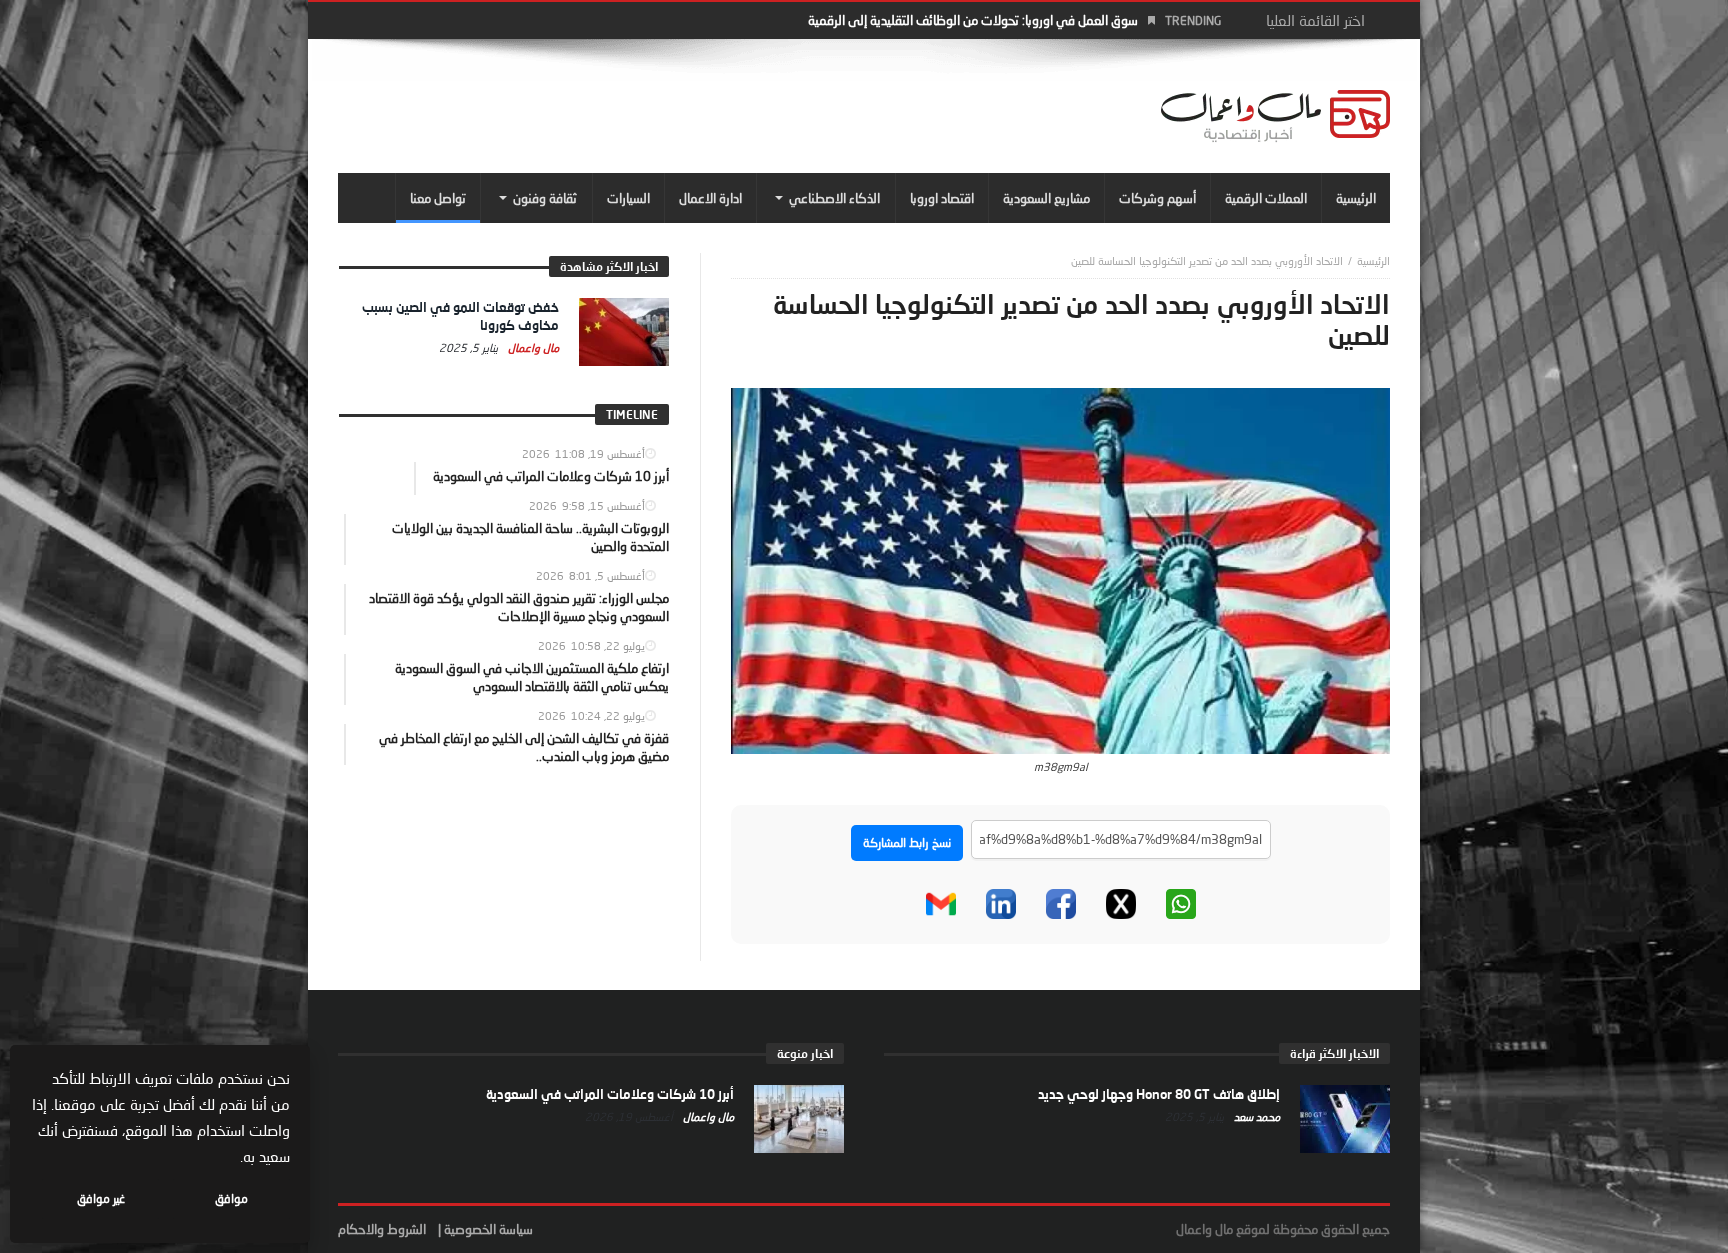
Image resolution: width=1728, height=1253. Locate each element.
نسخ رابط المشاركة (907, 842)
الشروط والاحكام (382, 1229)
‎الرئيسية (1373, 260)
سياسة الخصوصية (488, 1229)
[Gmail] (941, 904)
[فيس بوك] (1061, 904)
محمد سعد (1255, 1116)
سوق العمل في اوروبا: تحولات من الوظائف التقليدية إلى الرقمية (973, 20)
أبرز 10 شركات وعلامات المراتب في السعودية (610, 1094)
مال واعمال (532, 347)
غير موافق (101, 1198)
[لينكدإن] (1001, 904)
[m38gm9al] (1060, 569)
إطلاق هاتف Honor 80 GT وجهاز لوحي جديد (1159, 1094)
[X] (1121, 904)
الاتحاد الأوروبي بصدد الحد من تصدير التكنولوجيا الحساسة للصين (1207, 260)
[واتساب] (1181, 904)
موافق (231, 1198)
